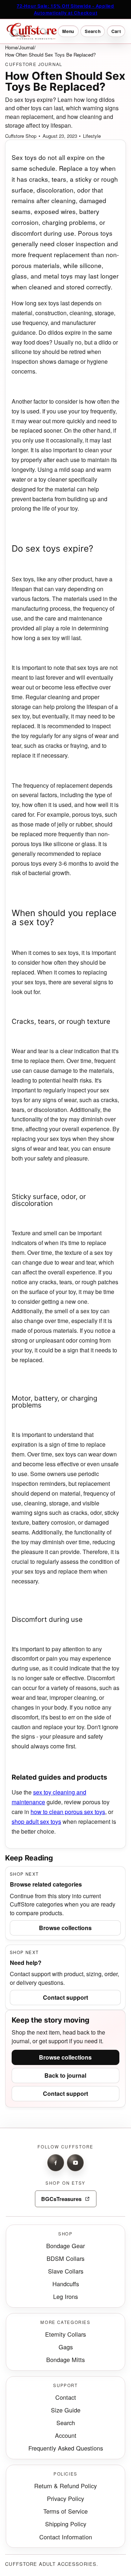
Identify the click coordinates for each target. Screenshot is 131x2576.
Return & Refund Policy (65, 2486)
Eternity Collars (65, 2334)
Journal (27, 47)
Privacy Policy (65, 2498)
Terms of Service (65, 2511)
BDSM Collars (65, 2258)
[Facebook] (56, 2163)
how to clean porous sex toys (68, 1812)
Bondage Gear (65, 2246)
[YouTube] (75, 2163)
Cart (116, 31)
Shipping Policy (66, 2524)
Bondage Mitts (65, 2359)
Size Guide (66, 2410)
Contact (66, 2397)
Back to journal (66, 2075)
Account (66, 2435)
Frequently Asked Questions (66, 2448)
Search (66, 2423)
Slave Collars (66, 2271)
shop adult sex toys (36, 1821)
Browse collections (66, 1928)
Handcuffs (66, 2284)
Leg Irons (65, 2296)
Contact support (65, 1997)
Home (11, 47)
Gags (66, 2347)
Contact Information (66, 2537)
